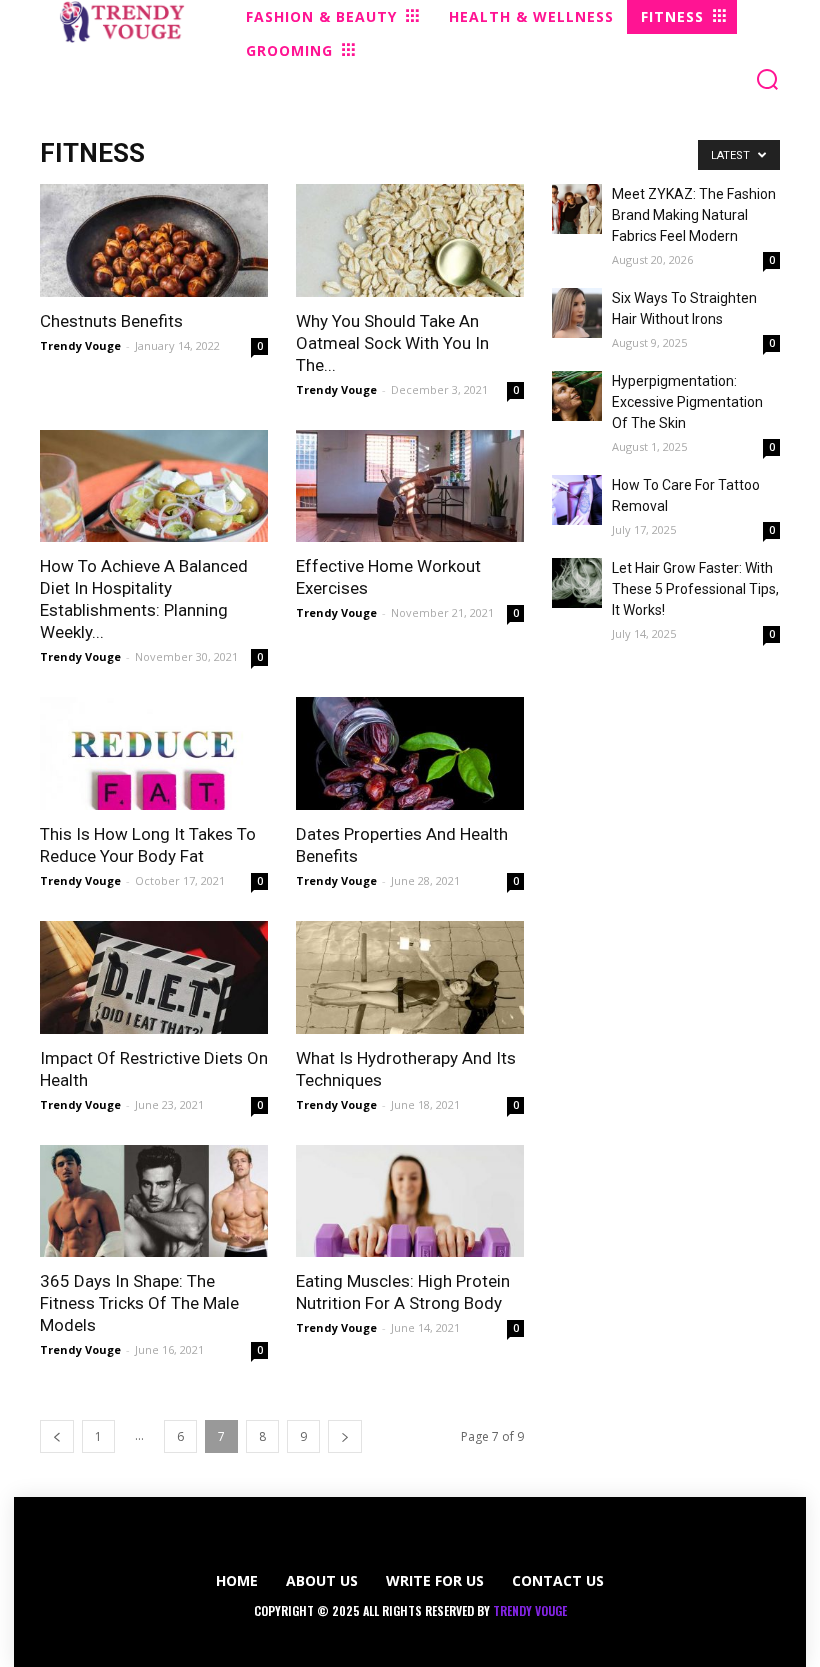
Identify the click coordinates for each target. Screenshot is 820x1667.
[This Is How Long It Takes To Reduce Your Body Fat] (154, 753)
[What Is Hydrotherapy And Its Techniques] (410, 977)
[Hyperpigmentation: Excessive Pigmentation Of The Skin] (577, 396)
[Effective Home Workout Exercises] (410, 486)
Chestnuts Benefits (111, 321)
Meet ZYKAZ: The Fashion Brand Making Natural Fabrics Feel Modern (694, 215)
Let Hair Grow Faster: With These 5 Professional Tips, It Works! (695, 589)
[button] (767, 79)
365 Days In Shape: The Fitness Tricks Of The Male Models (139, 1303)
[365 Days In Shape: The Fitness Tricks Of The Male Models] (154, 1201)
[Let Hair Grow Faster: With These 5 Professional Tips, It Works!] (577, 583)
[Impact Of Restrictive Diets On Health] (154, 977)
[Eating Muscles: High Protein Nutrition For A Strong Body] (410, 1201)
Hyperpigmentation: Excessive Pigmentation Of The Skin (687, 402)
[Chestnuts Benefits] (154, 240)
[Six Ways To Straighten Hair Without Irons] (577, 313)
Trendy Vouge (80, 345)
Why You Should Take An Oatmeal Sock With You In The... (392, 343)
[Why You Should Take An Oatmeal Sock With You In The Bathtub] (410, 240)
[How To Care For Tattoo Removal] (577, 500)
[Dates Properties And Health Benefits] (410, 753)
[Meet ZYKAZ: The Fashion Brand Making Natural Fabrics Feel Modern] (577, 209)
